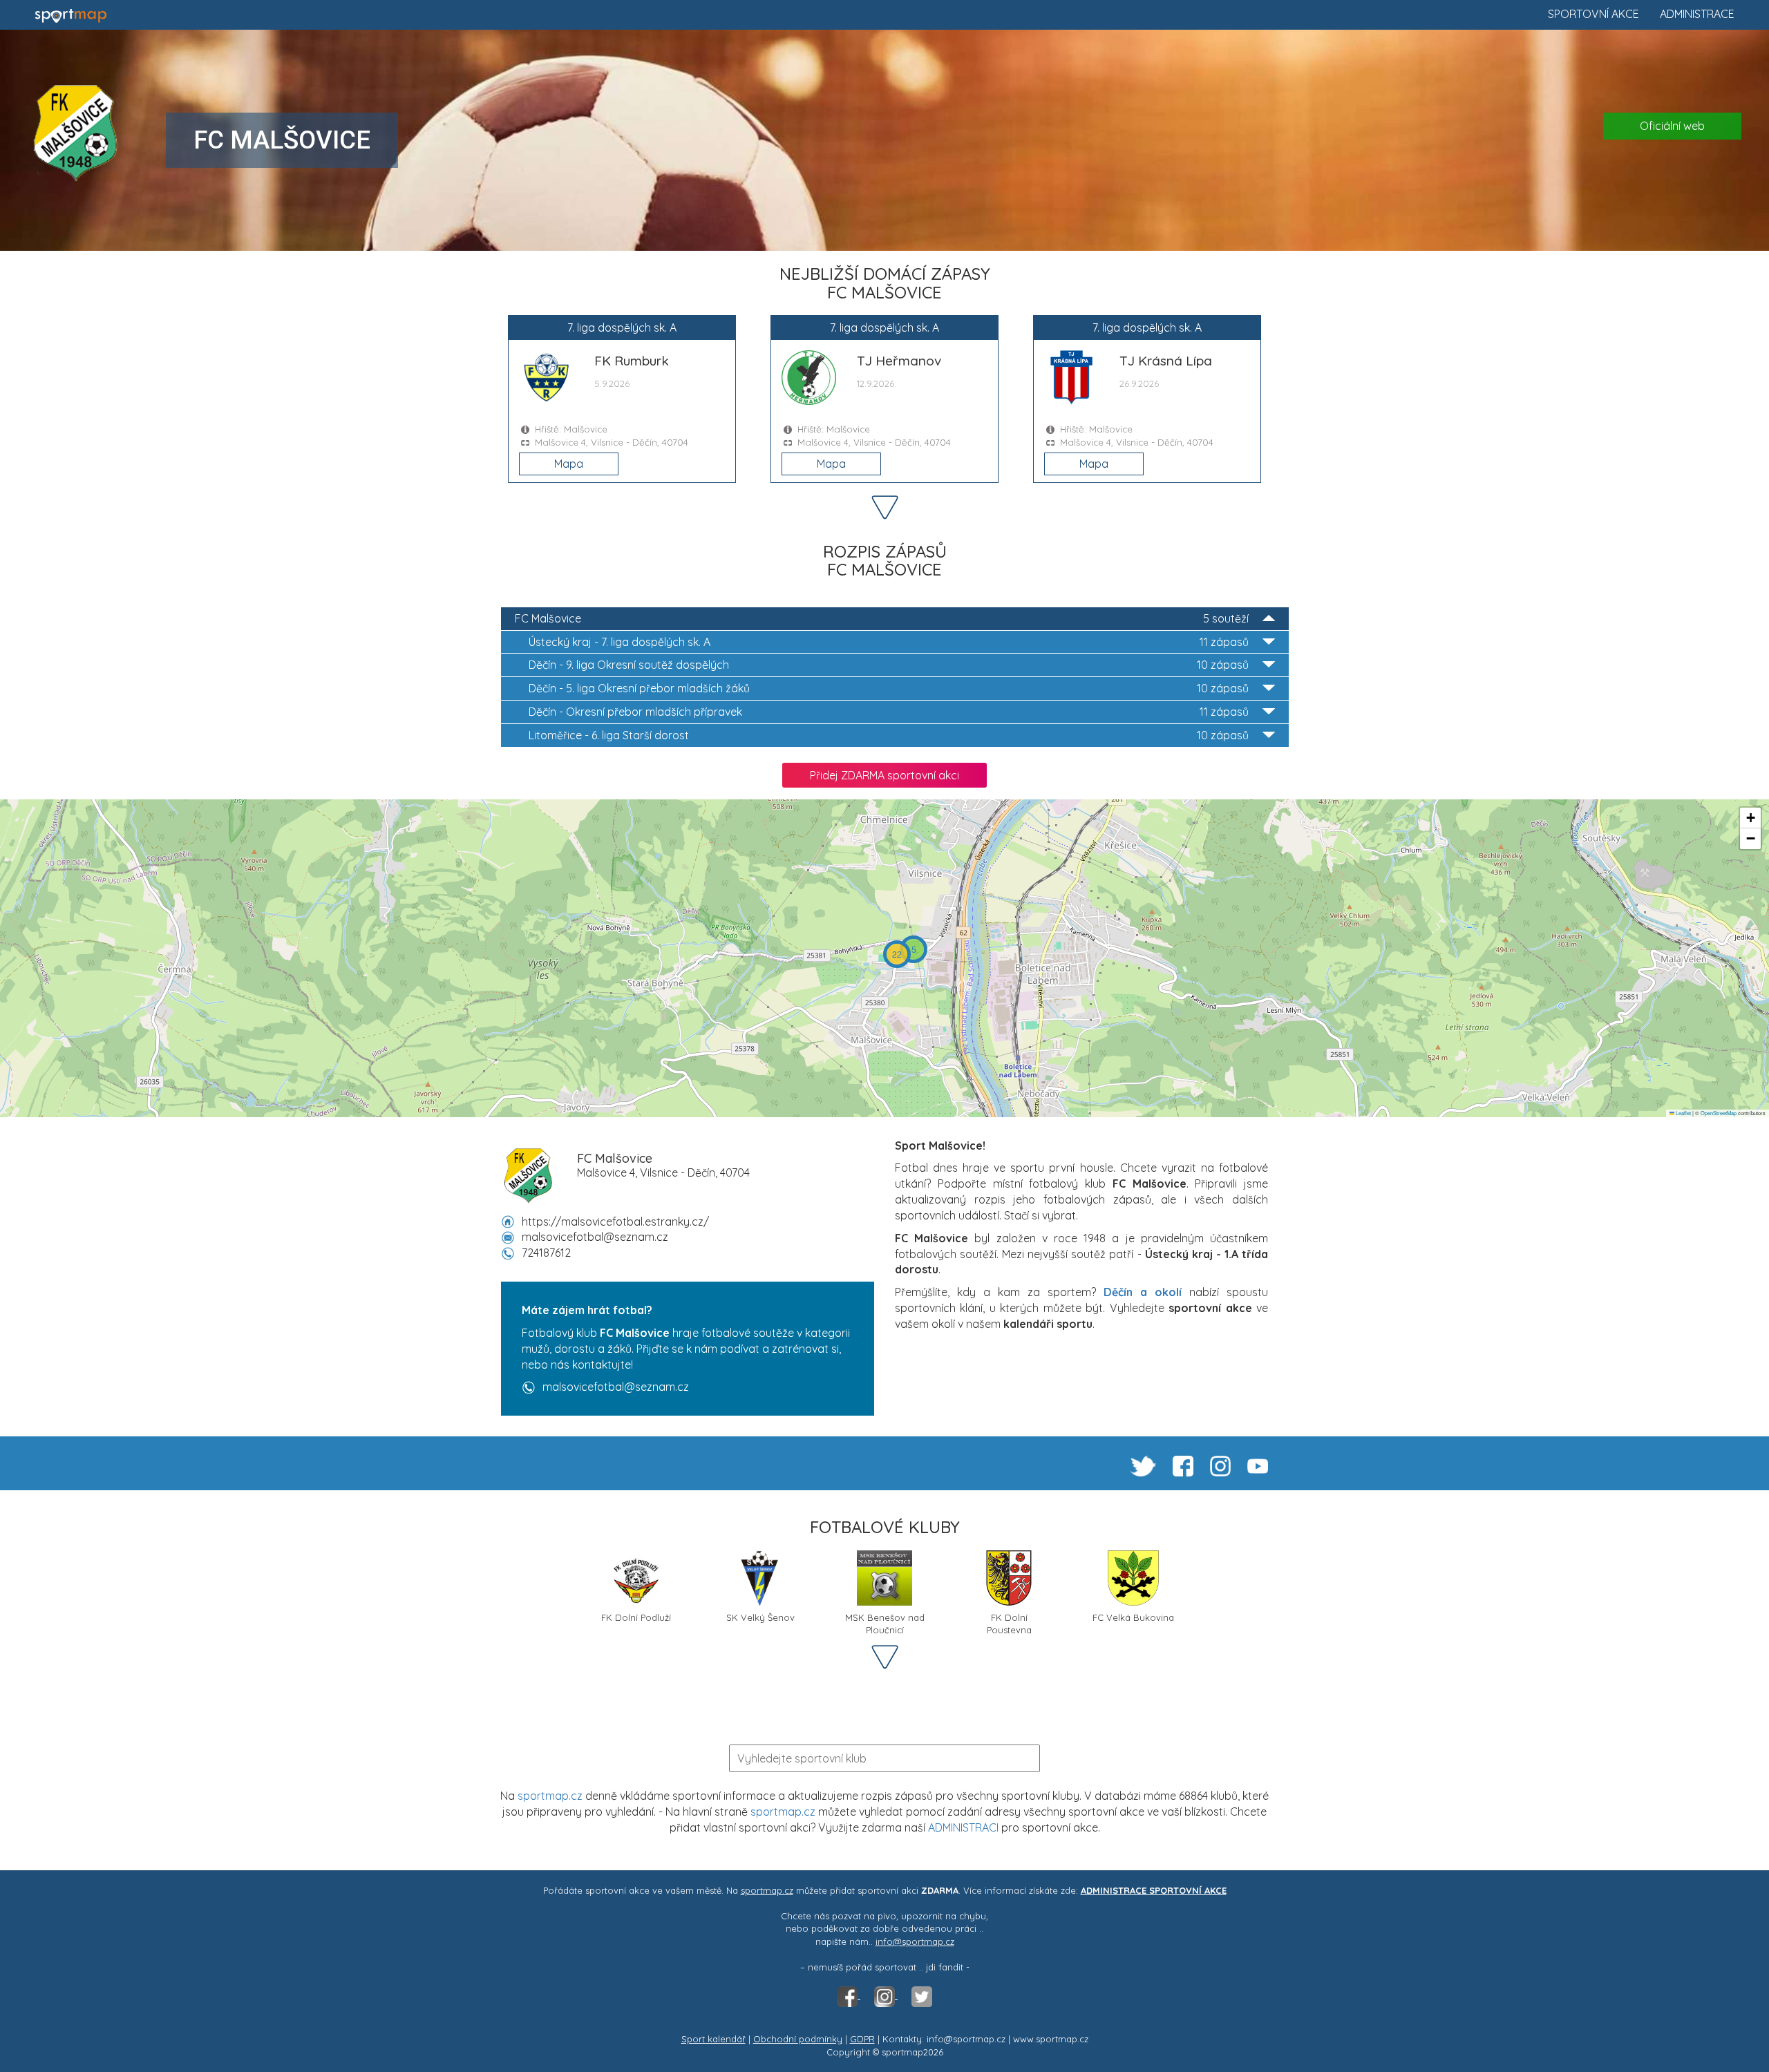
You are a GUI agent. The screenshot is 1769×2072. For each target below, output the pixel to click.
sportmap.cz (550, 1796)
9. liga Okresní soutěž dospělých (889, 665)
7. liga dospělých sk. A (889, 642)
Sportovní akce (1593, 14)
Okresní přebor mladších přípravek (889, 712)
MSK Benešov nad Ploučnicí (885, 1623)
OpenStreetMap (1719, 1113)
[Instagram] (886, 1995)
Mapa (569, 464)
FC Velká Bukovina (1133, 1617)
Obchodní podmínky (798, 2039)
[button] (914, 949)
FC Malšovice (882, 618)
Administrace (1697, 14)
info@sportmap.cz (915, 1941)
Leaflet (1683, 1113)
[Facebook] (849, 1995)
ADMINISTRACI (963, 1827)
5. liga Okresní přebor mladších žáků (889, 688)
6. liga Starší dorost (889, 735)
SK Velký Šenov (760, 1617)
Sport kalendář (713, 2039)
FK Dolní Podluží (636, 1617)
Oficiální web (1672, 126)
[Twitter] (922, 1995)
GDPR (862, 2039)
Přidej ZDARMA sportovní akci (884, 775)
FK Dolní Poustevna (1009, 1623)
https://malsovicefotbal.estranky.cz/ (615, 1222)
